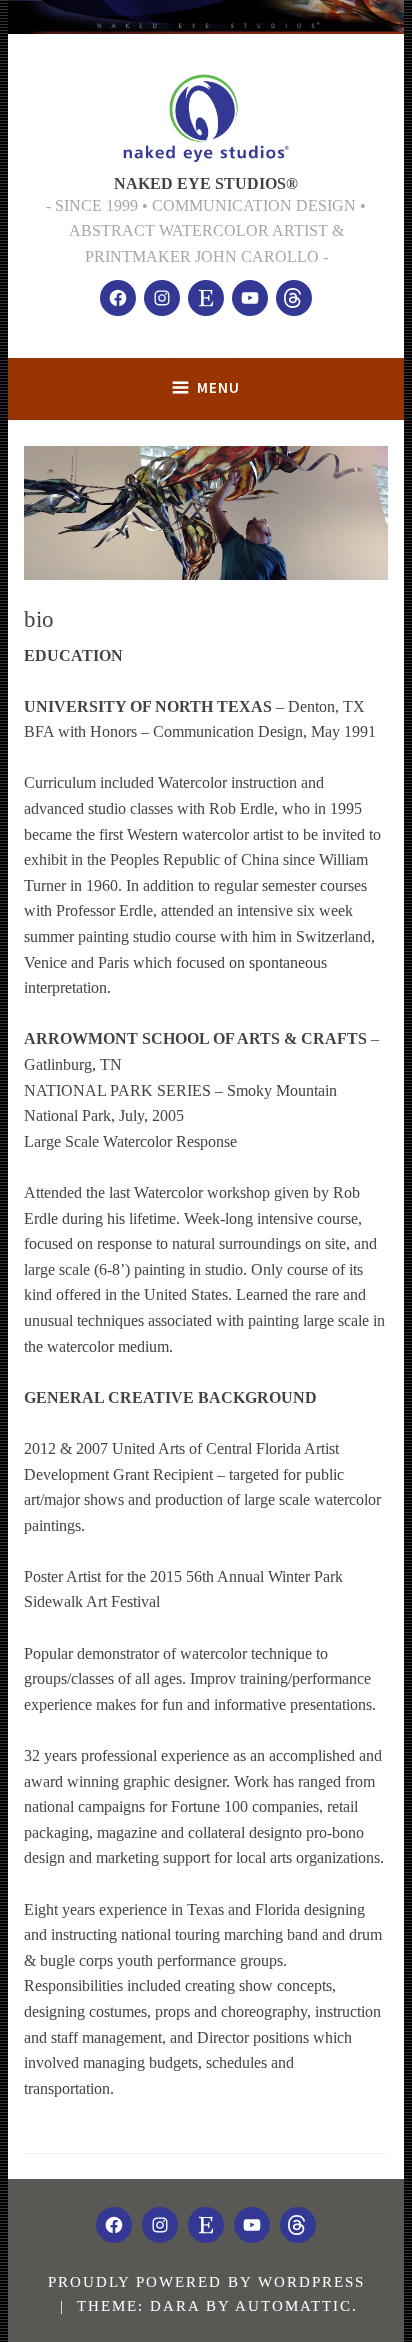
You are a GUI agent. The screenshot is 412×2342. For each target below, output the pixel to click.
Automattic (293, 2306)
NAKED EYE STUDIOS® (206, 183)
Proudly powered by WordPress (206, 2282)
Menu (218, 387)
